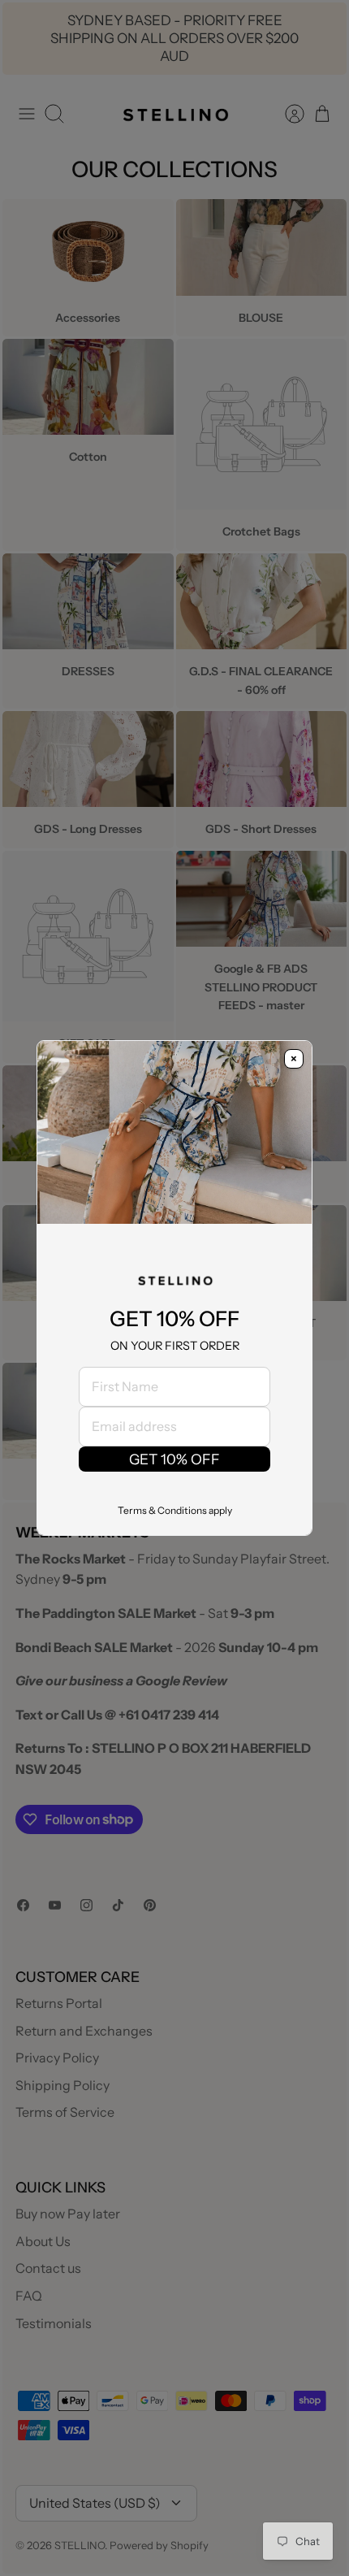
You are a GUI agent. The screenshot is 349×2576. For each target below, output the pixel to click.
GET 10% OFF (174, 1459)
